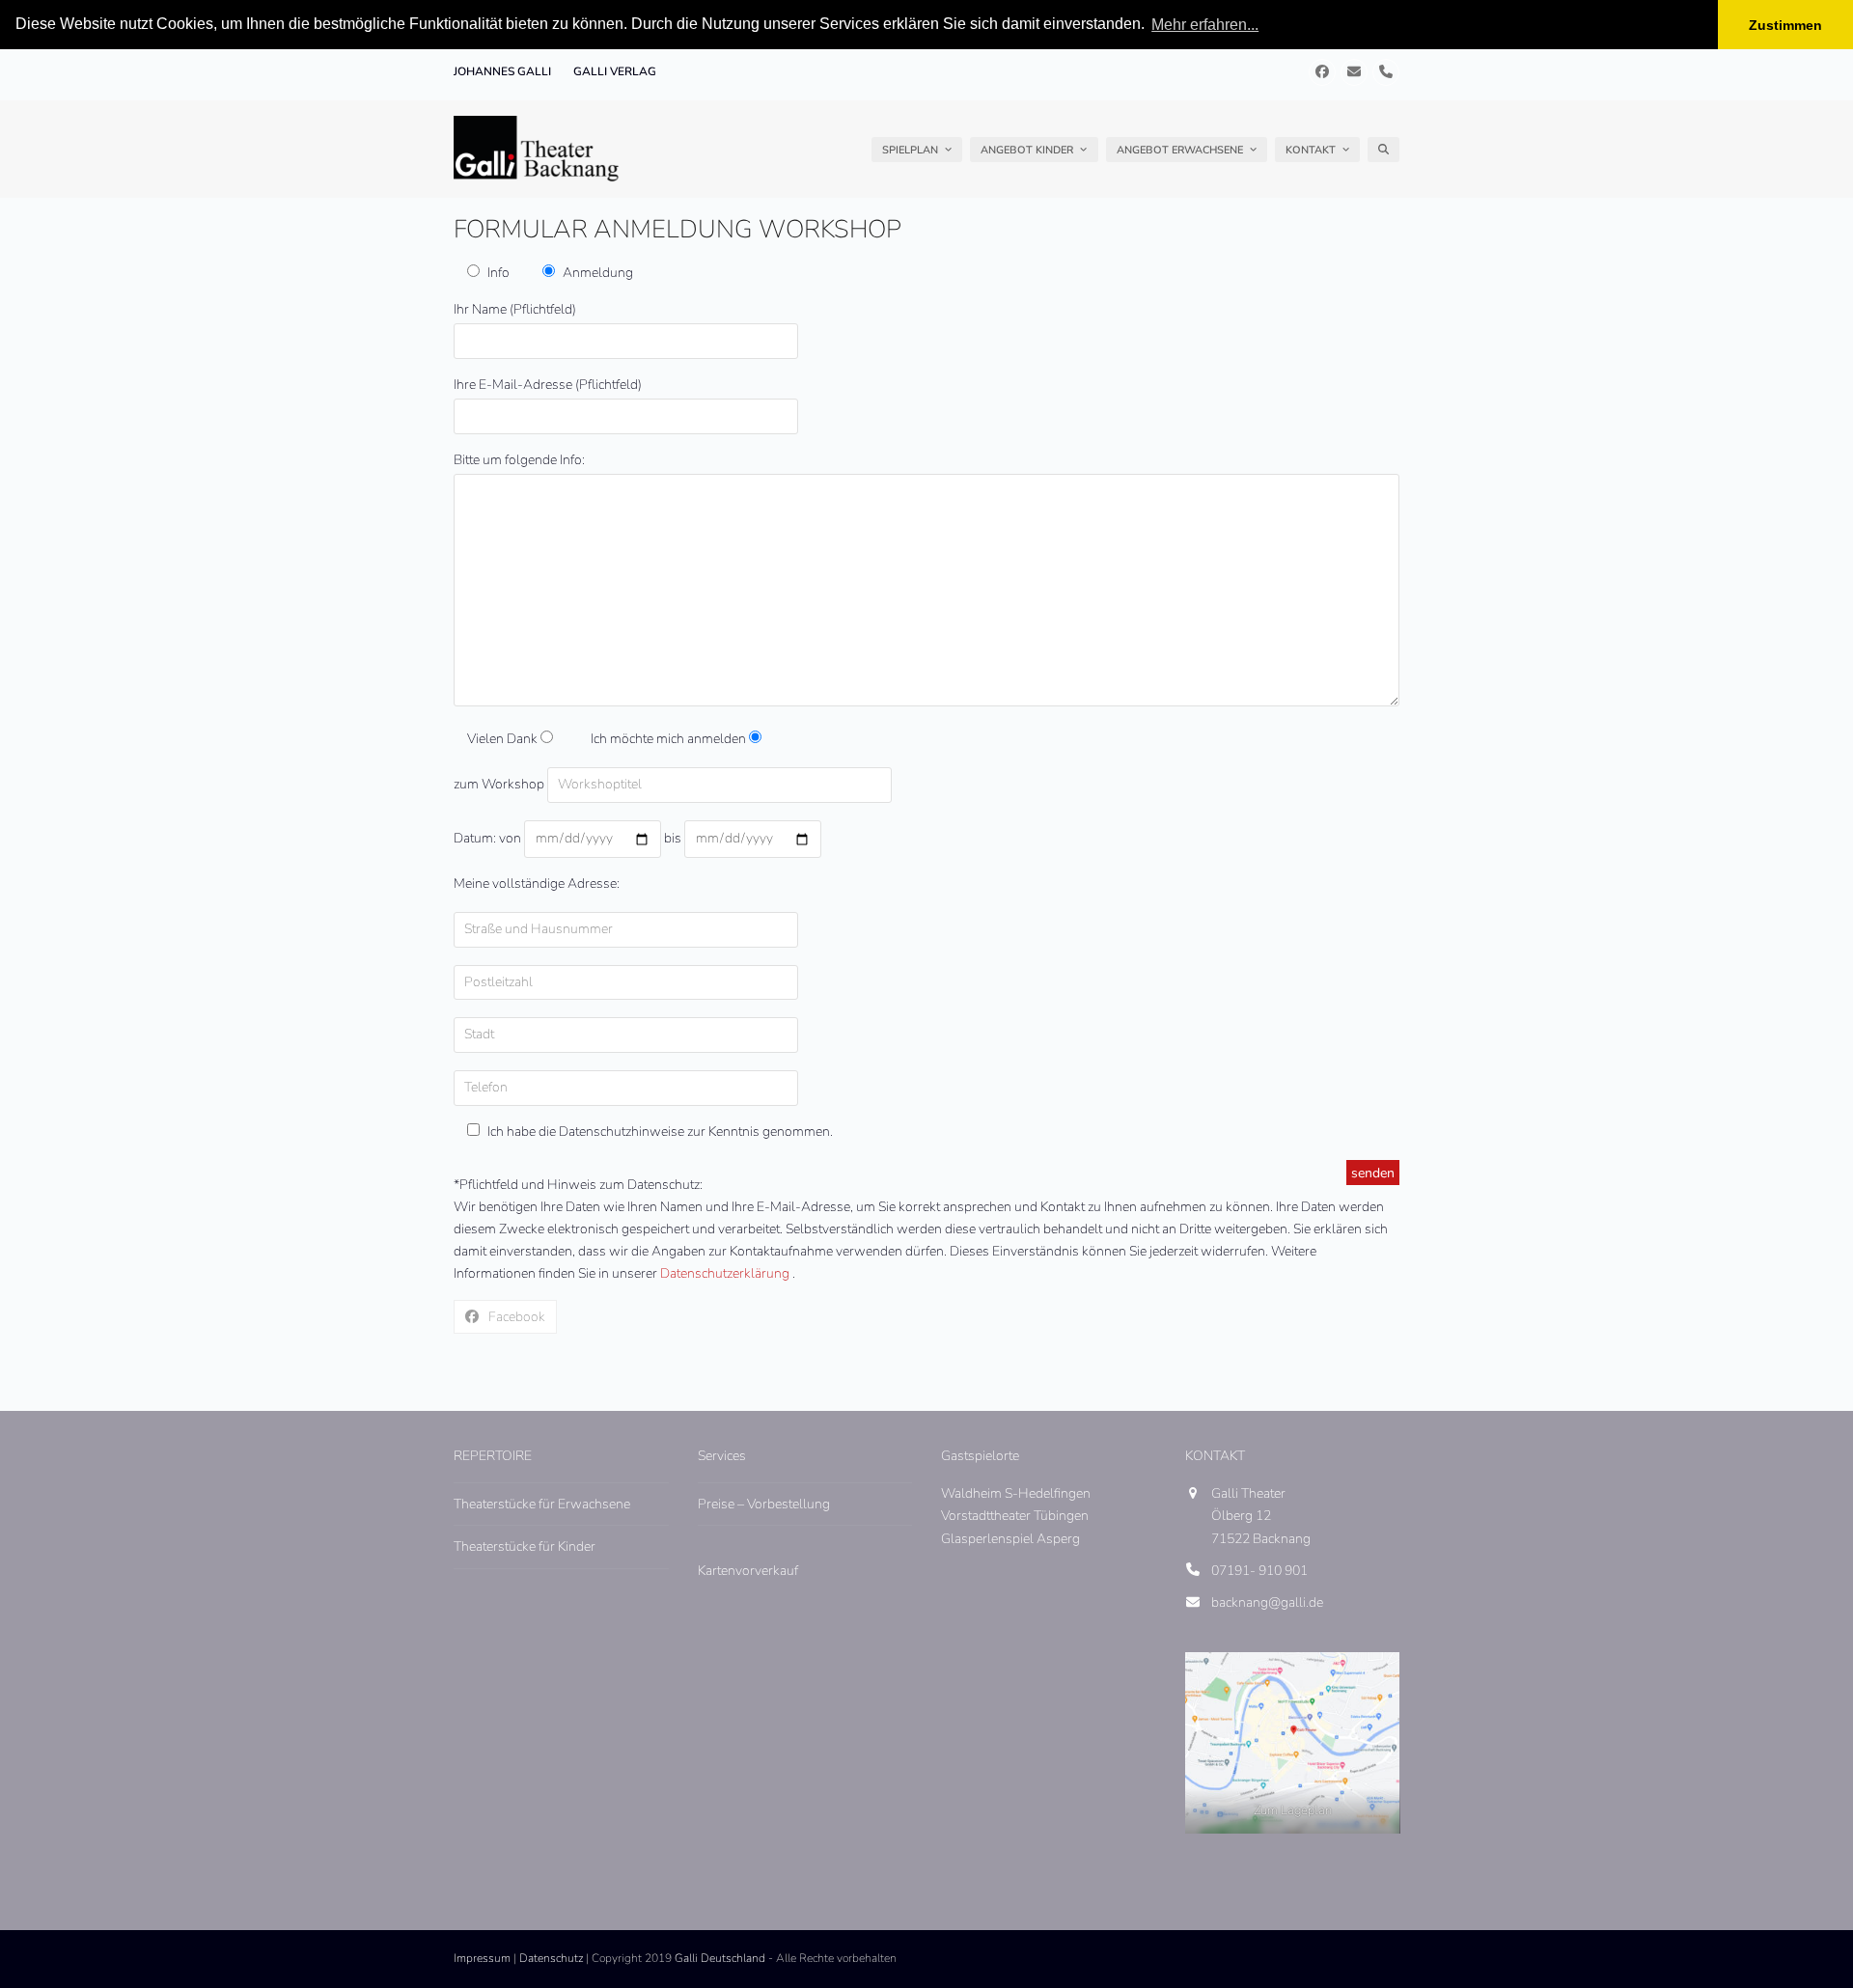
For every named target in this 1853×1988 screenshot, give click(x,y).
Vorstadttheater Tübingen (1015, 1516)
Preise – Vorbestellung (764, 1504)
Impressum (482, 1958)
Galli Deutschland (720, 1958)
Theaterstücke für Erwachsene (542, 1504)
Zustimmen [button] (1785, 25)
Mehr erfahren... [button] (1205, 25)
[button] (1383, 150)
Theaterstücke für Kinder (525, 1546)
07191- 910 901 (1259, 1571)
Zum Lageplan (1292, 1810)
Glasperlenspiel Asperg (1010, 1539)
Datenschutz (551, 1958)
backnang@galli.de (1267, 1602)
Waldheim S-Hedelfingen (1016, 1493)
